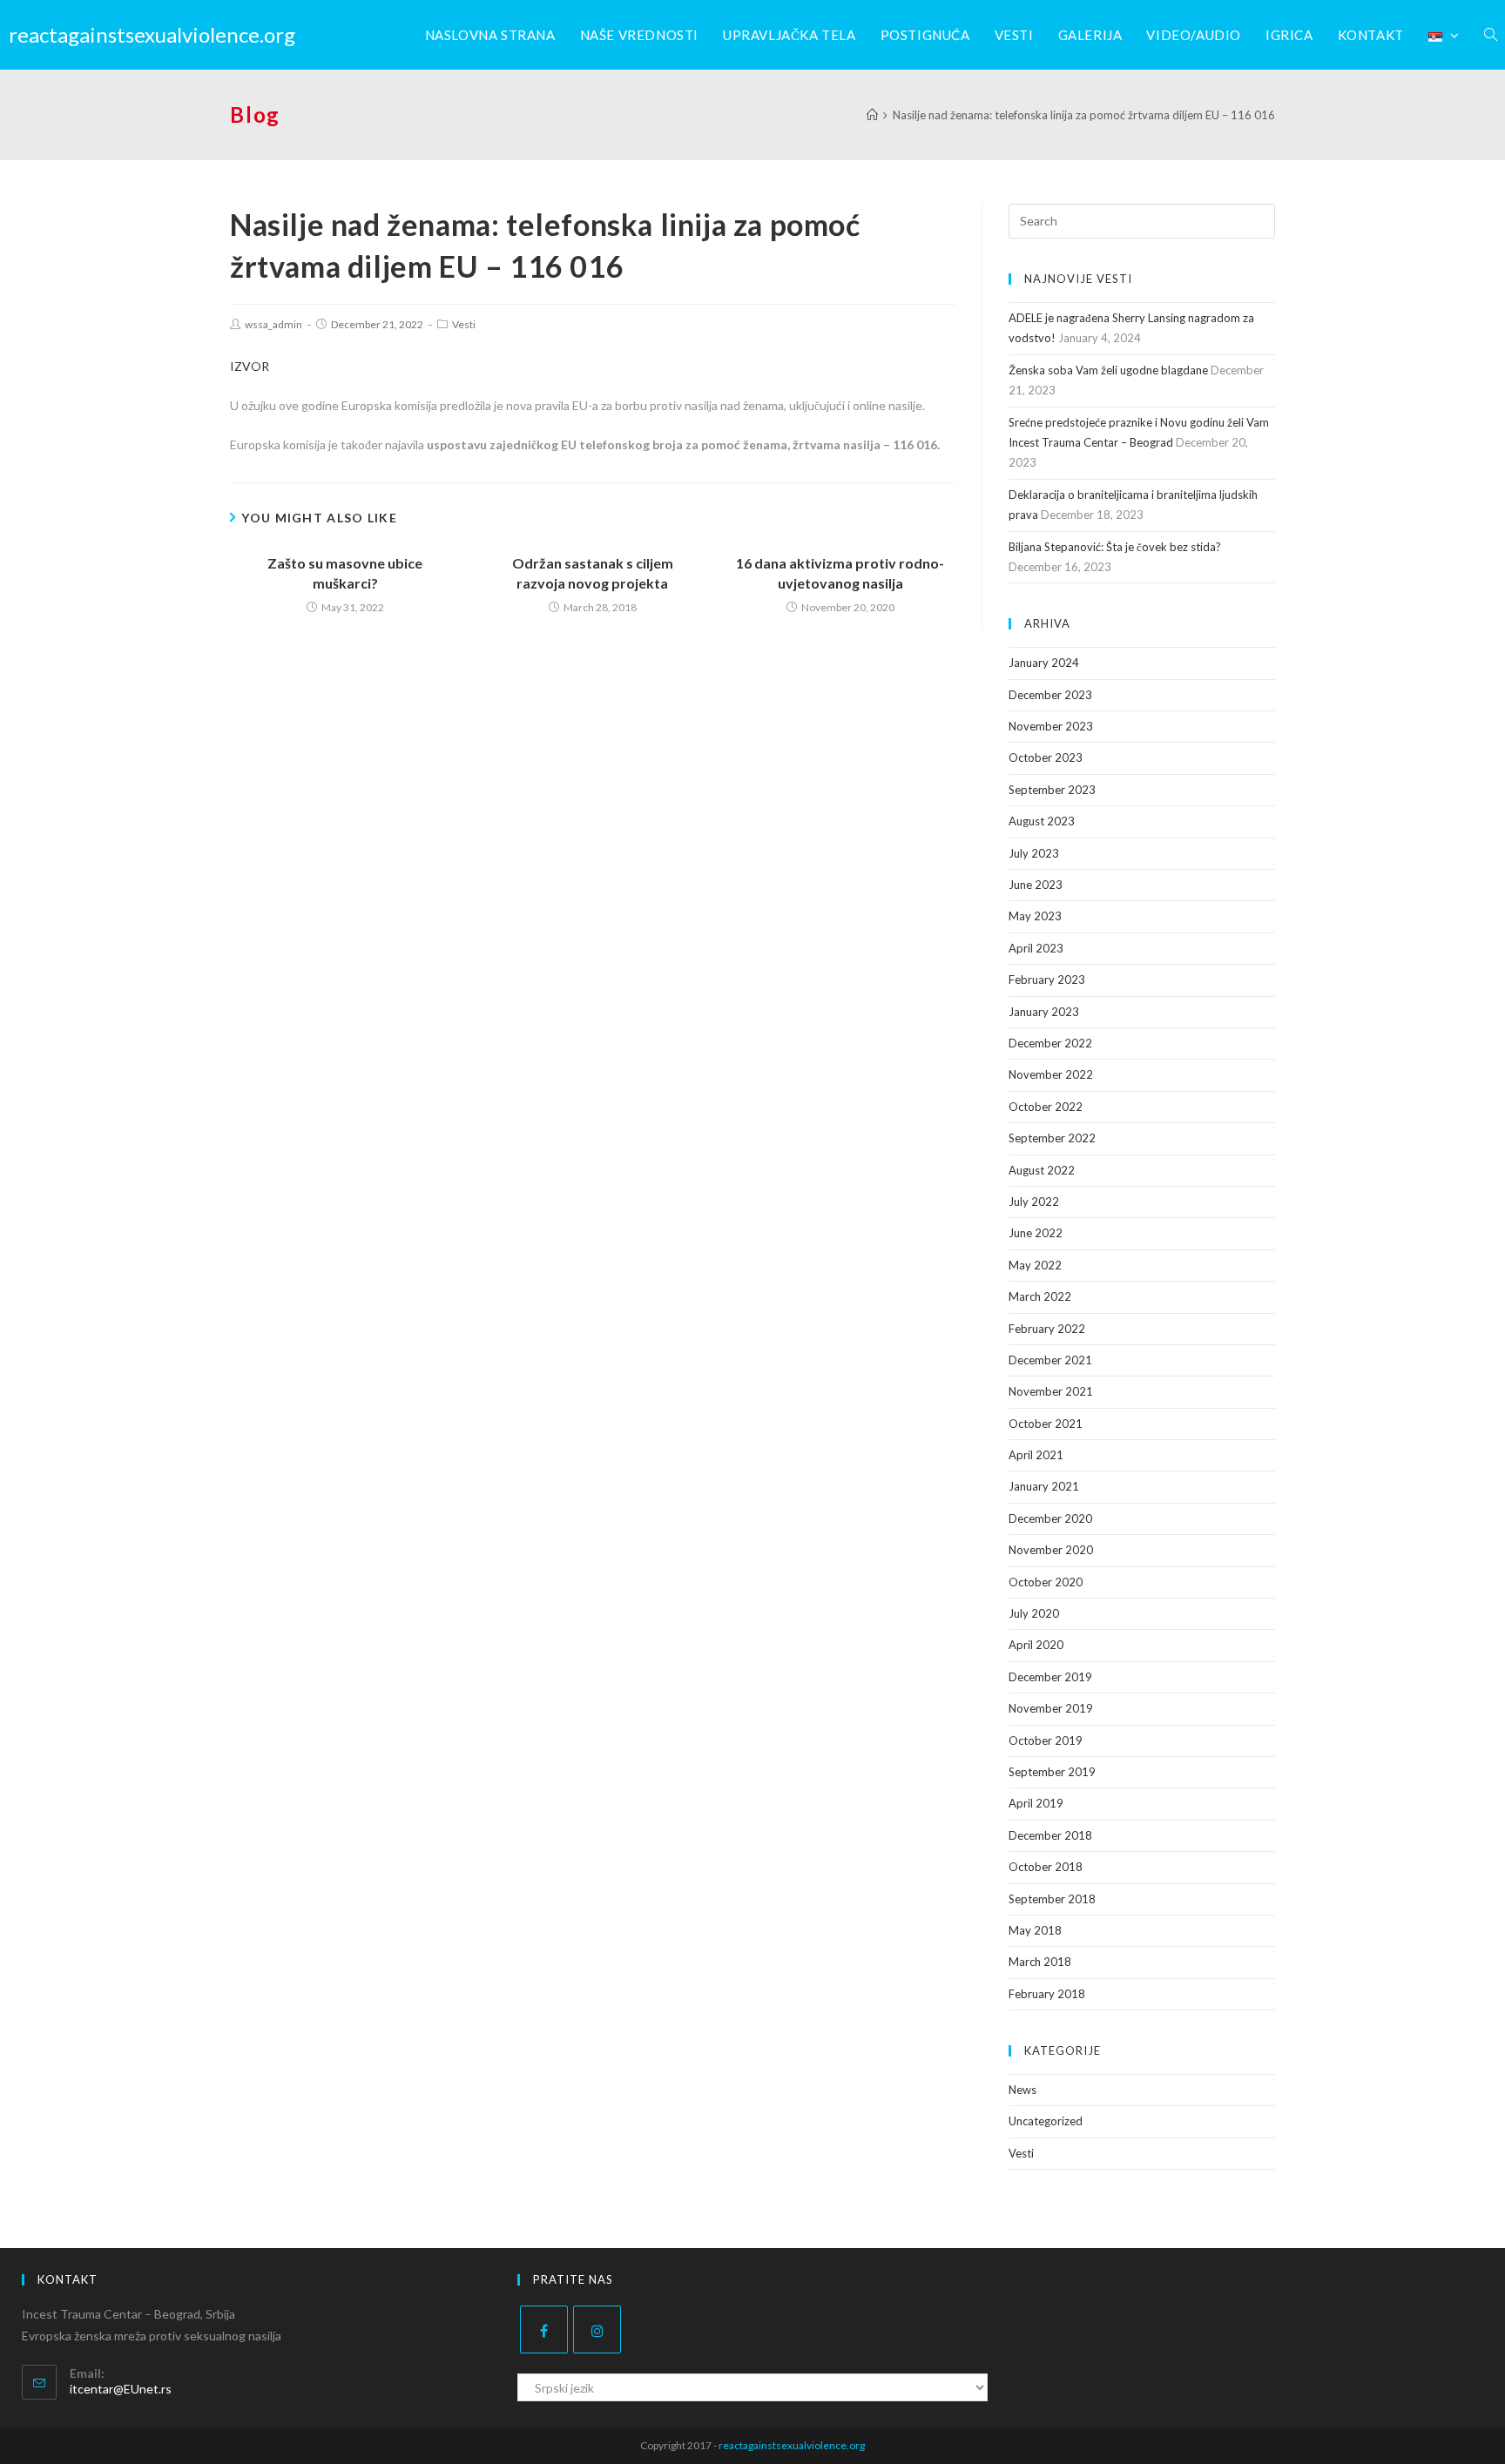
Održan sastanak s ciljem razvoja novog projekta (593, 572)
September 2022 (1052, 1138)
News (1022, 2090)
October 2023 (1046, 757)
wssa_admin (273, 324)
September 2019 (1052, 1772)
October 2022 (1046, 1107)
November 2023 (1051, 726)
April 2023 (1036, 948)
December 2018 (1050, 1835)
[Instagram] (597, 2329)
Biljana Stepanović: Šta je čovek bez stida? (1115, 547)
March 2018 (1040, 1962)
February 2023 (1047, 980)
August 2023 (1042, 821)
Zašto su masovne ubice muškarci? (345, 572)
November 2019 (1051, 1708)
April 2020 (1036, 1645)
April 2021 (1036, 1455)
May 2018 (1035, 1930)
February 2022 (1047, 1329)
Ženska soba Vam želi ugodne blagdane (1108, 370)
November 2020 (1051, 1550)
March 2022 (1040, 1296)
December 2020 (1050, 1518)
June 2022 (1036, 1233)
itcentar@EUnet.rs (121, 2389)
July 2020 (1034, 1613)
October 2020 (1046, 1582)
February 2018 (1047, 1994)
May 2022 (1035, 1265)
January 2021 (1044, 1486)
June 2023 (1036, 885)
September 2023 (1052, 790)
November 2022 (1051, 1074)
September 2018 (1052, 1899)
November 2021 (1051, 1391)
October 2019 (1046, 1740)
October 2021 (1046, 1424)
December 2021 (1050, 1360)
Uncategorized (1046, 2121)
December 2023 (1050, 695)
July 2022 (1034, 1202)
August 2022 (1042, 1170)
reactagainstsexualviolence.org (152, 34)
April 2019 (1036, 1803)
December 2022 (1050, 1043)
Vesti (464, 324)
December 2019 (1050, 1677)
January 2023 (1044, 1012)
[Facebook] (544, 2329)
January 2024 (1044, 663)
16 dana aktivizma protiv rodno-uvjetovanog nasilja (840, 572)
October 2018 (1046, 1867)
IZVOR (250, 366)
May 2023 (1035, 916)
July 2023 (1034, 853)
